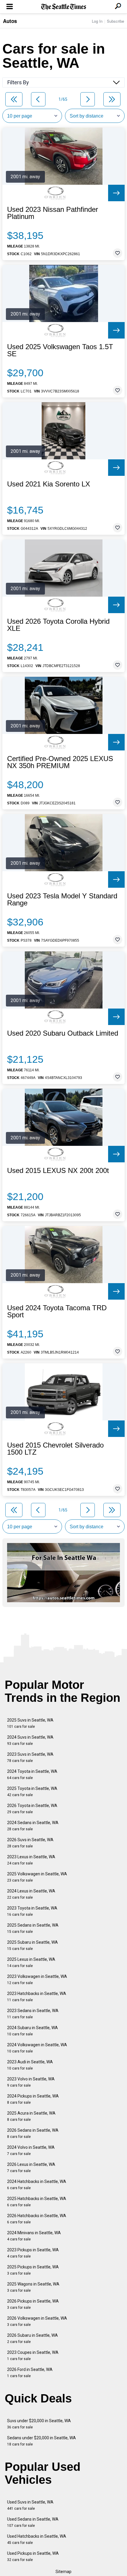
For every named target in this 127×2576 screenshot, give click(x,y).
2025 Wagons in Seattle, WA (33, 2287)
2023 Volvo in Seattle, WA (31, 2082)
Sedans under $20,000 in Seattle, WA (41, 2441)
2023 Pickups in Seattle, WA (33, 2253)
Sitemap (63, 2572)
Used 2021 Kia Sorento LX (49, 484)
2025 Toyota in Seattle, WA (32, 1792)
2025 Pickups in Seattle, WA (33, 2270)
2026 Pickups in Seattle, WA (33, 2304)
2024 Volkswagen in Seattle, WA (37, 2048)
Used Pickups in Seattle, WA (33, 2556)
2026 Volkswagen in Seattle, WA (37, 2321)
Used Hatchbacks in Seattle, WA (37, 2539)
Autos (10, 21)
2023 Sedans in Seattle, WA (33, 2014)
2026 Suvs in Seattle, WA (30, 1843)
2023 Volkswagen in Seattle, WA (37, 1980)
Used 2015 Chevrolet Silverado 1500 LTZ (55, 1449)
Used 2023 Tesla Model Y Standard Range (62, 900)
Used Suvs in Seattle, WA (30, 2505)
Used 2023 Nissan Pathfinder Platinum (53, 213)
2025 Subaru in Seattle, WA (32, 1945)
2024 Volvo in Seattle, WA (31, 2150)
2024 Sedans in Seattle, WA (33, 1826)
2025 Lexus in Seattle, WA (31, 1962)
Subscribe (115, 21)
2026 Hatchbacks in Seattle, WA (37, 2219)
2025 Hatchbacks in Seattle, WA (37, 2202)
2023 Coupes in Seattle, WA (33, 2355)
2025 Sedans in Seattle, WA (33, 1928)
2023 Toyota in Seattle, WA (32, 1911)
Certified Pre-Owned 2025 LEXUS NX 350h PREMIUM (60, 762)
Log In (97, 21)
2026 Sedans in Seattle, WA (33, 2133)
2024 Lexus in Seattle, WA (31, 1894)
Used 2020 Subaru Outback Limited (63, 1033)
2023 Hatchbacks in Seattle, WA (37, 1997)
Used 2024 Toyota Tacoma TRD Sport (57, 1311)
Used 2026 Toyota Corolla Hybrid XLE (58, 625)
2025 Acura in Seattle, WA (31, 2116)
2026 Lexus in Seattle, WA (31, 2167)
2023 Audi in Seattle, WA (30, 2065)
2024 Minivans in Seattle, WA (34, 2236)
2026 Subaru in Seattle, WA (32, 2338)
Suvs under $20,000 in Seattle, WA (39, 2424)
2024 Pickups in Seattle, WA (33, 2099)
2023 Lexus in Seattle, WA (31, 1860)
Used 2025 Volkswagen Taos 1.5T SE (60, 350)
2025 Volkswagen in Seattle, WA (37, 1877)
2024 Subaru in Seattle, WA (32, 2031)
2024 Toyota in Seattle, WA (32, 1774)
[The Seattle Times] (64, 7)
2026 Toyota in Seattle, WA (32, 1809)
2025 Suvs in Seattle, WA (30, 1723)
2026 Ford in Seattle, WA (30, 2373)
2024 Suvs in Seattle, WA (30, 1740)
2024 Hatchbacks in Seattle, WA (37, 2185)
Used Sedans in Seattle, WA (33, 2522)
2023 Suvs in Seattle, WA (30, 1757)
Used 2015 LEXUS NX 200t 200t (58, 1171)
